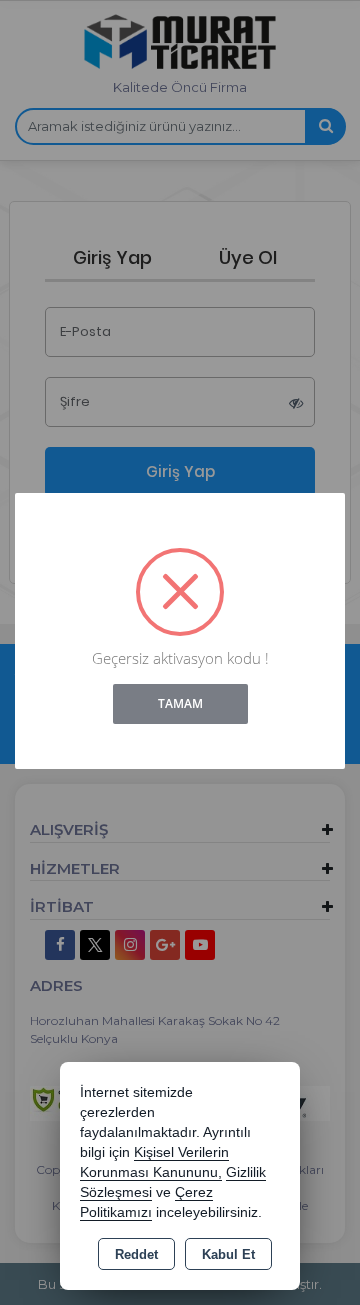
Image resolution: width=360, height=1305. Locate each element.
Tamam (180, 703)
